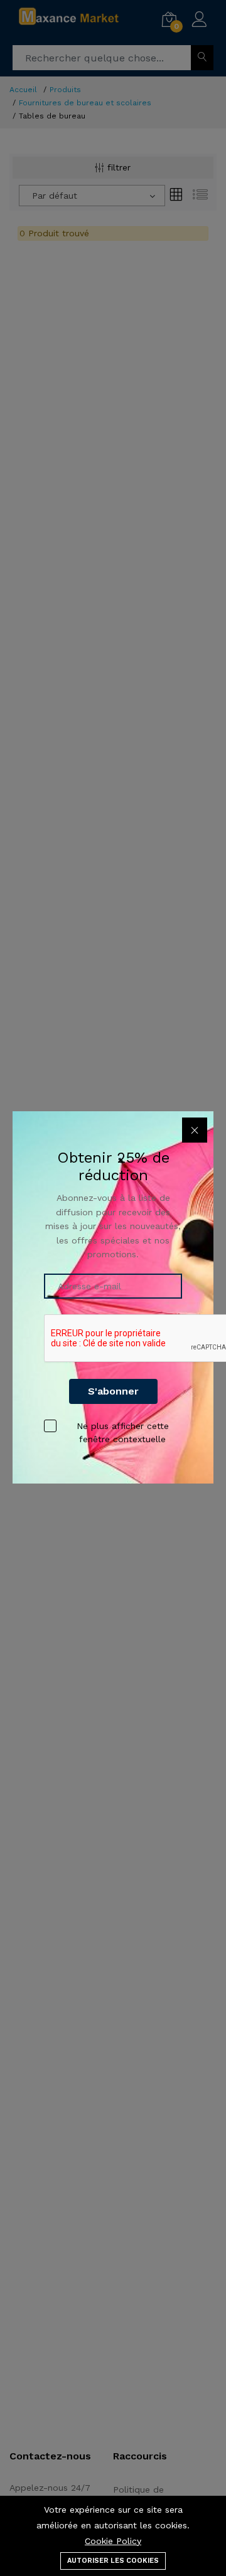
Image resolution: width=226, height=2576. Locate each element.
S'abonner (113, 1391)
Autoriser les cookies (113, 2561)
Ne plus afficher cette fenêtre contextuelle (123, 1432)
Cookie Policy (113, 2541)
